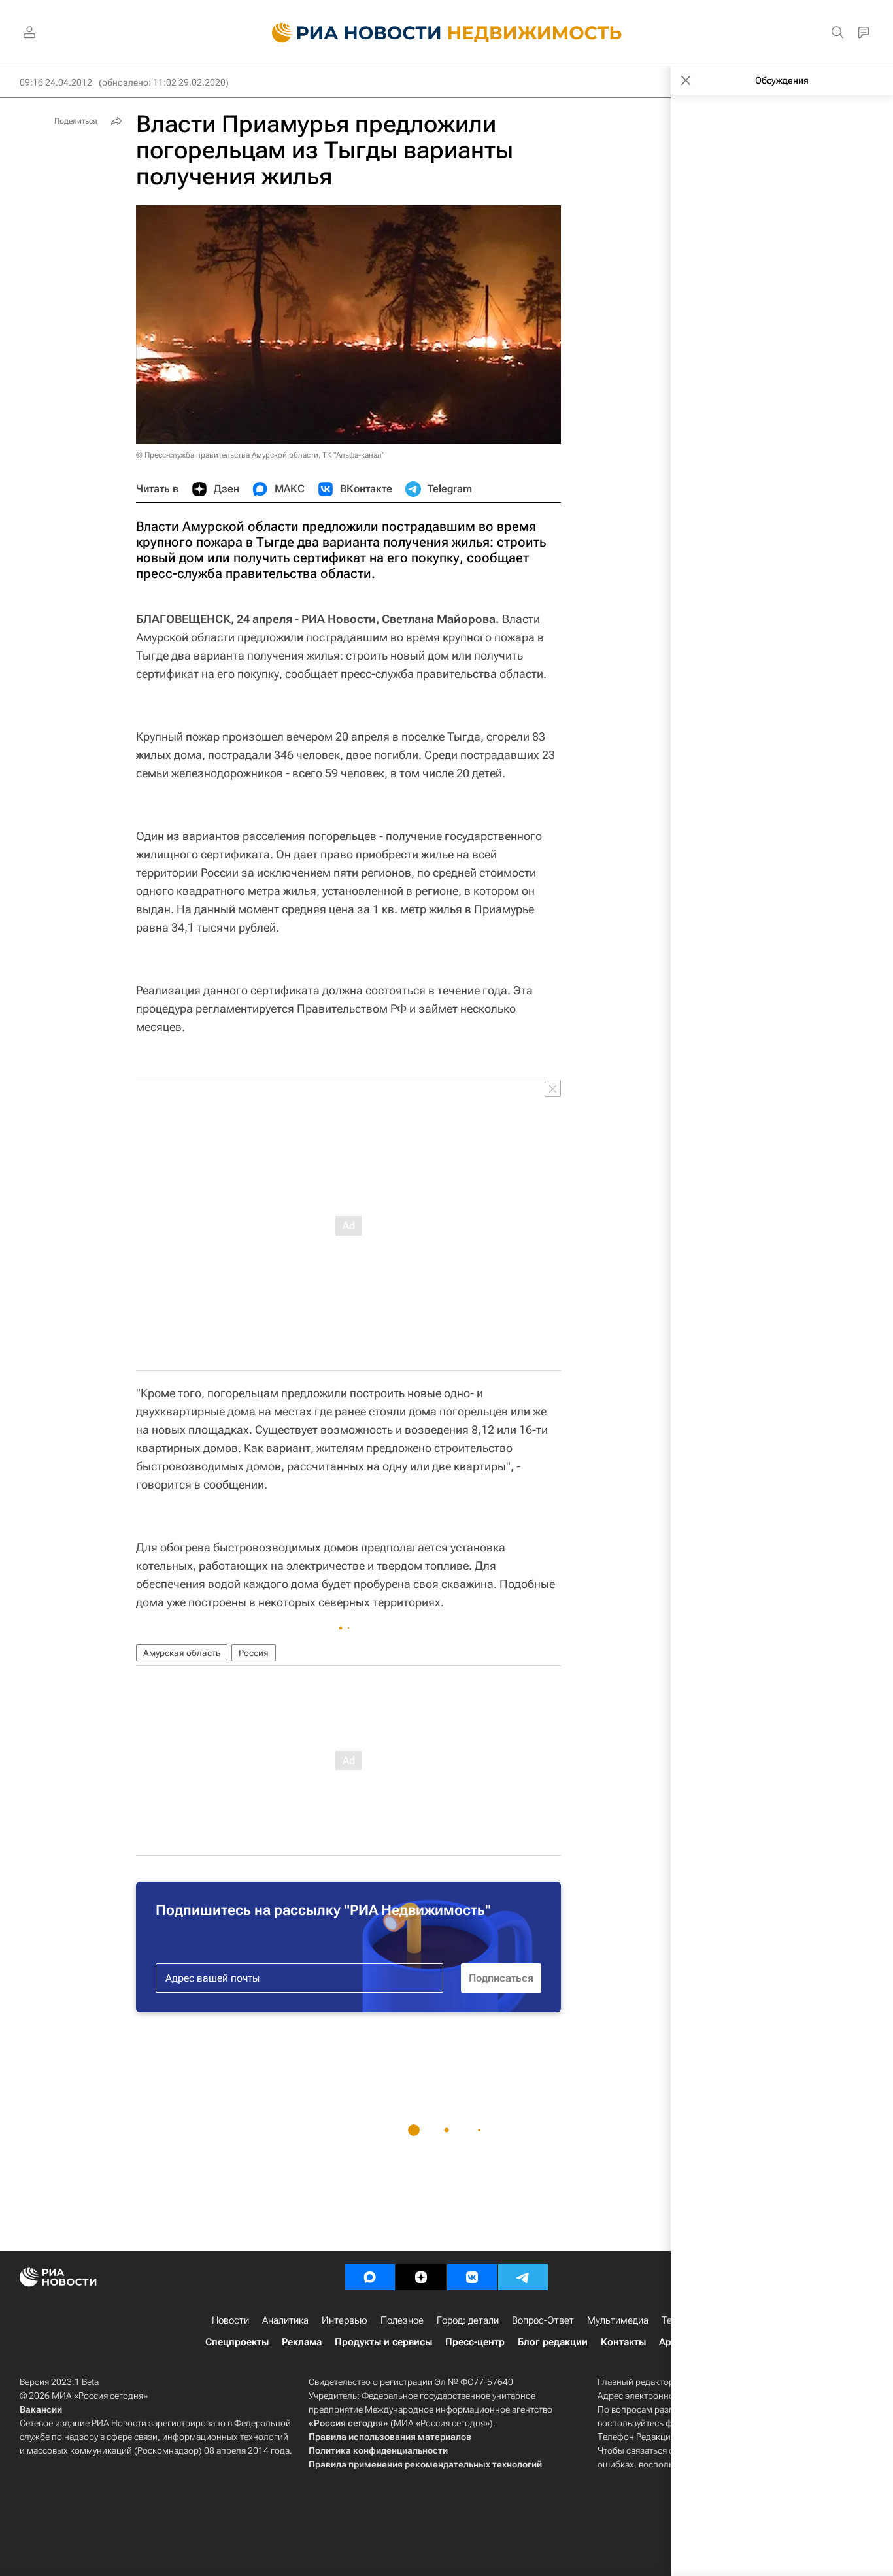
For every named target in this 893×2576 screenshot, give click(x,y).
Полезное (402, 2320)
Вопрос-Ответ (543, 2320)
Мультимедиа (618, 2320)
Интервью (345, 2320)
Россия (254, 1653)
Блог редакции (553, 2342)
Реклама (302, 2342)
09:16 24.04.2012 (56, 82)
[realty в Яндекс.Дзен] (421, 2277)
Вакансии (41, 2409)
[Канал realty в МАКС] (370, 2277)
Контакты (623, 2342)
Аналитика (285, 2320)
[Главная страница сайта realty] (447, 33)
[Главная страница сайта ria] (349, 33)
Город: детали (468, 2320)
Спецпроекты (237, 2342)
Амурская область (182, 1653)
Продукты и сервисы (383, 2342)
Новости (230, 2320)
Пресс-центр (475, 2342)
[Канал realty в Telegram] (523, 2277)
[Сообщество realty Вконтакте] (472, 2277)
